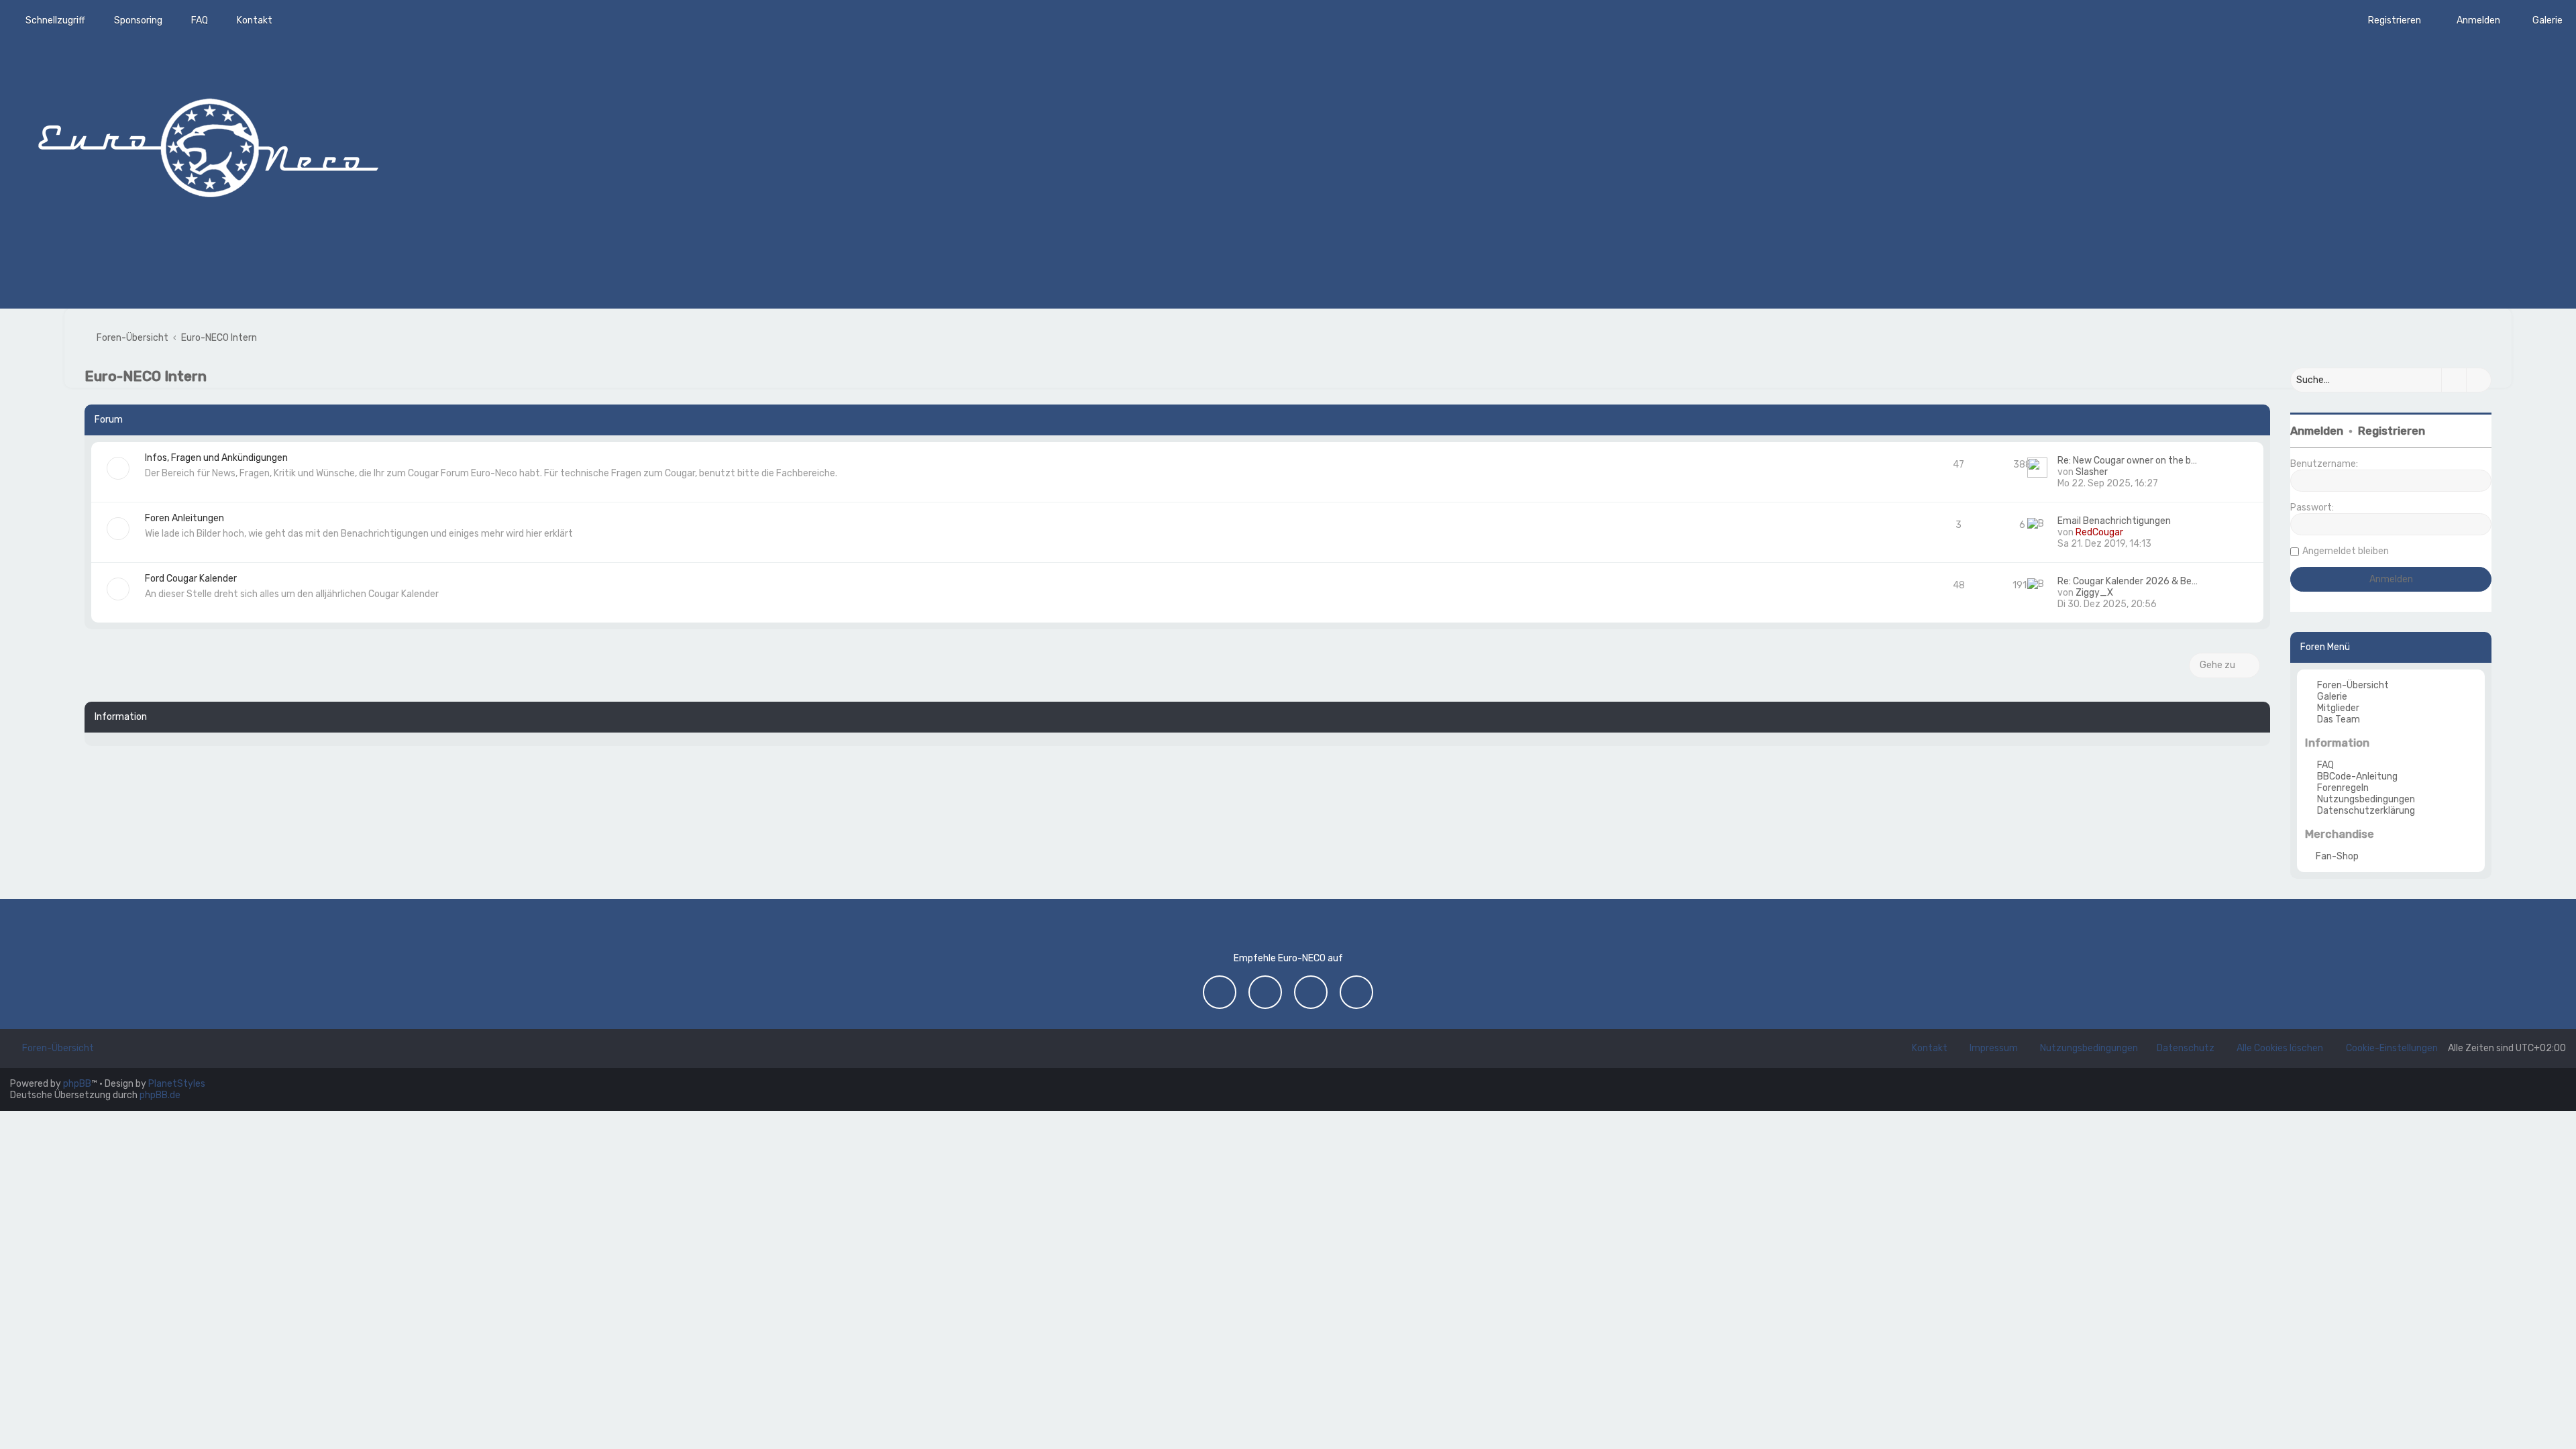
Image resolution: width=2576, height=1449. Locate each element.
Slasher (2092, 472)
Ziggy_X (2094, 593)
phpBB (77, 1084)
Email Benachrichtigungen (2114, 521)
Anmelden (2317, 431)
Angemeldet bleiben (2346, 551)
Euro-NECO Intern (146, 376)
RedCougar (2099, 532)
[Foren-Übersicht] (208, 144)
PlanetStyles (177, 1084)
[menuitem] (2541, 20)
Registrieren (2392, 431)
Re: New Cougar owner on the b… (2127, 461)
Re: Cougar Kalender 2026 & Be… (2128, 581)
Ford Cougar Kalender (191, 579)
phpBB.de (160, 1095)
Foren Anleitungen (184, 518)
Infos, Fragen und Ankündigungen (216, 458)
